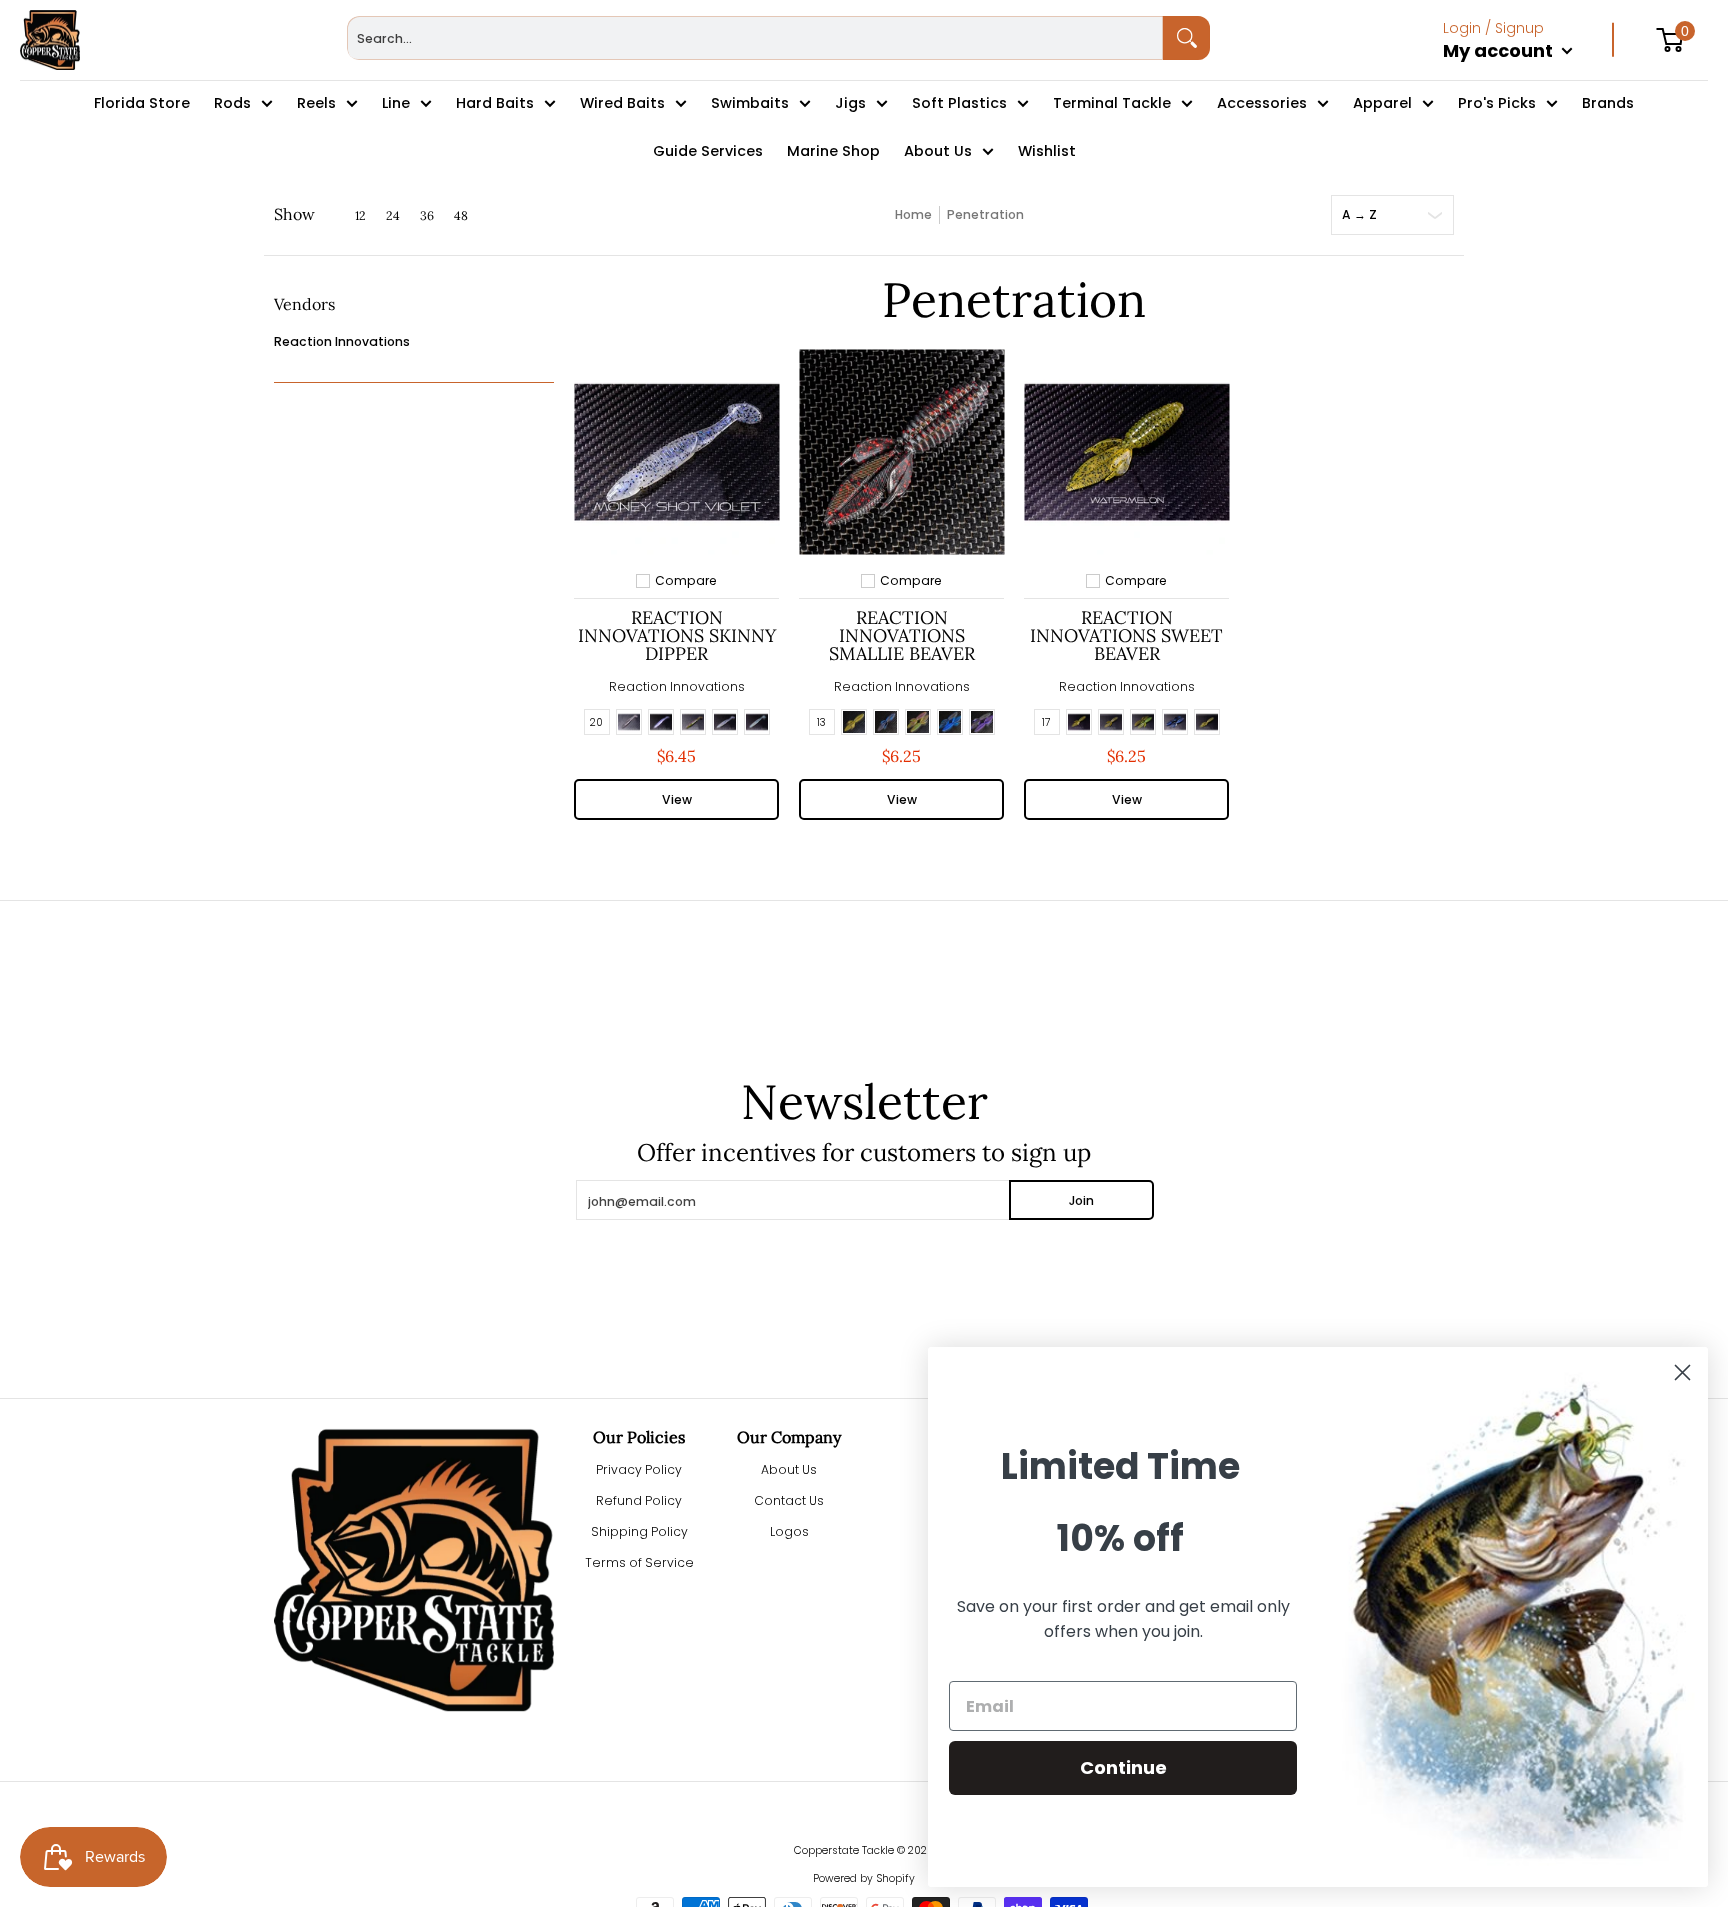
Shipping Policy (639, 1531)
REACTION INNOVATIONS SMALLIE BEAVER (902, 635)
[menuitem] (1528, 72)
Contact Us (789, 1500)
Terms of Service (639, 1562)
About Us (789, 1469)
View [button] (677, 799)
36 (427, 216)
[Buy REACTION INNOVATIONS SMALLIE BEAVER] (901, 451)
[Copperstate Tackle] (50, 40)
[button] (304, 311)
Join (1081, 1200)
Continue (1123, 1767)
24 (393, 216)
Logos (789, 1531)
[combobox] (755, 38)
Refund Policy (639, 1500)
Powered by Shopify (864, 1878)
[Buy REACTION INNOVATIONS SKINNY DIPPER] (676, 451)
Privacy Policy (639, 1469)
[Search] (1186, 38)
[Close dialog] (1682, 1372)
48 (461, 216)
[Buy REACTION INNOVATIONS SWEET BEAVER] (1126, 451)
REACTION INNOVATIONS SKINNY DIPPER (677, 635)
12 (360, 216)
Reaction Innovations (342, 341)
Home (913, 214)
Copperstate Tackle (844, 1850)
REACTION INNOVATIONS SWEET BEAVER (1126, 635)
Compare (686, 581)
